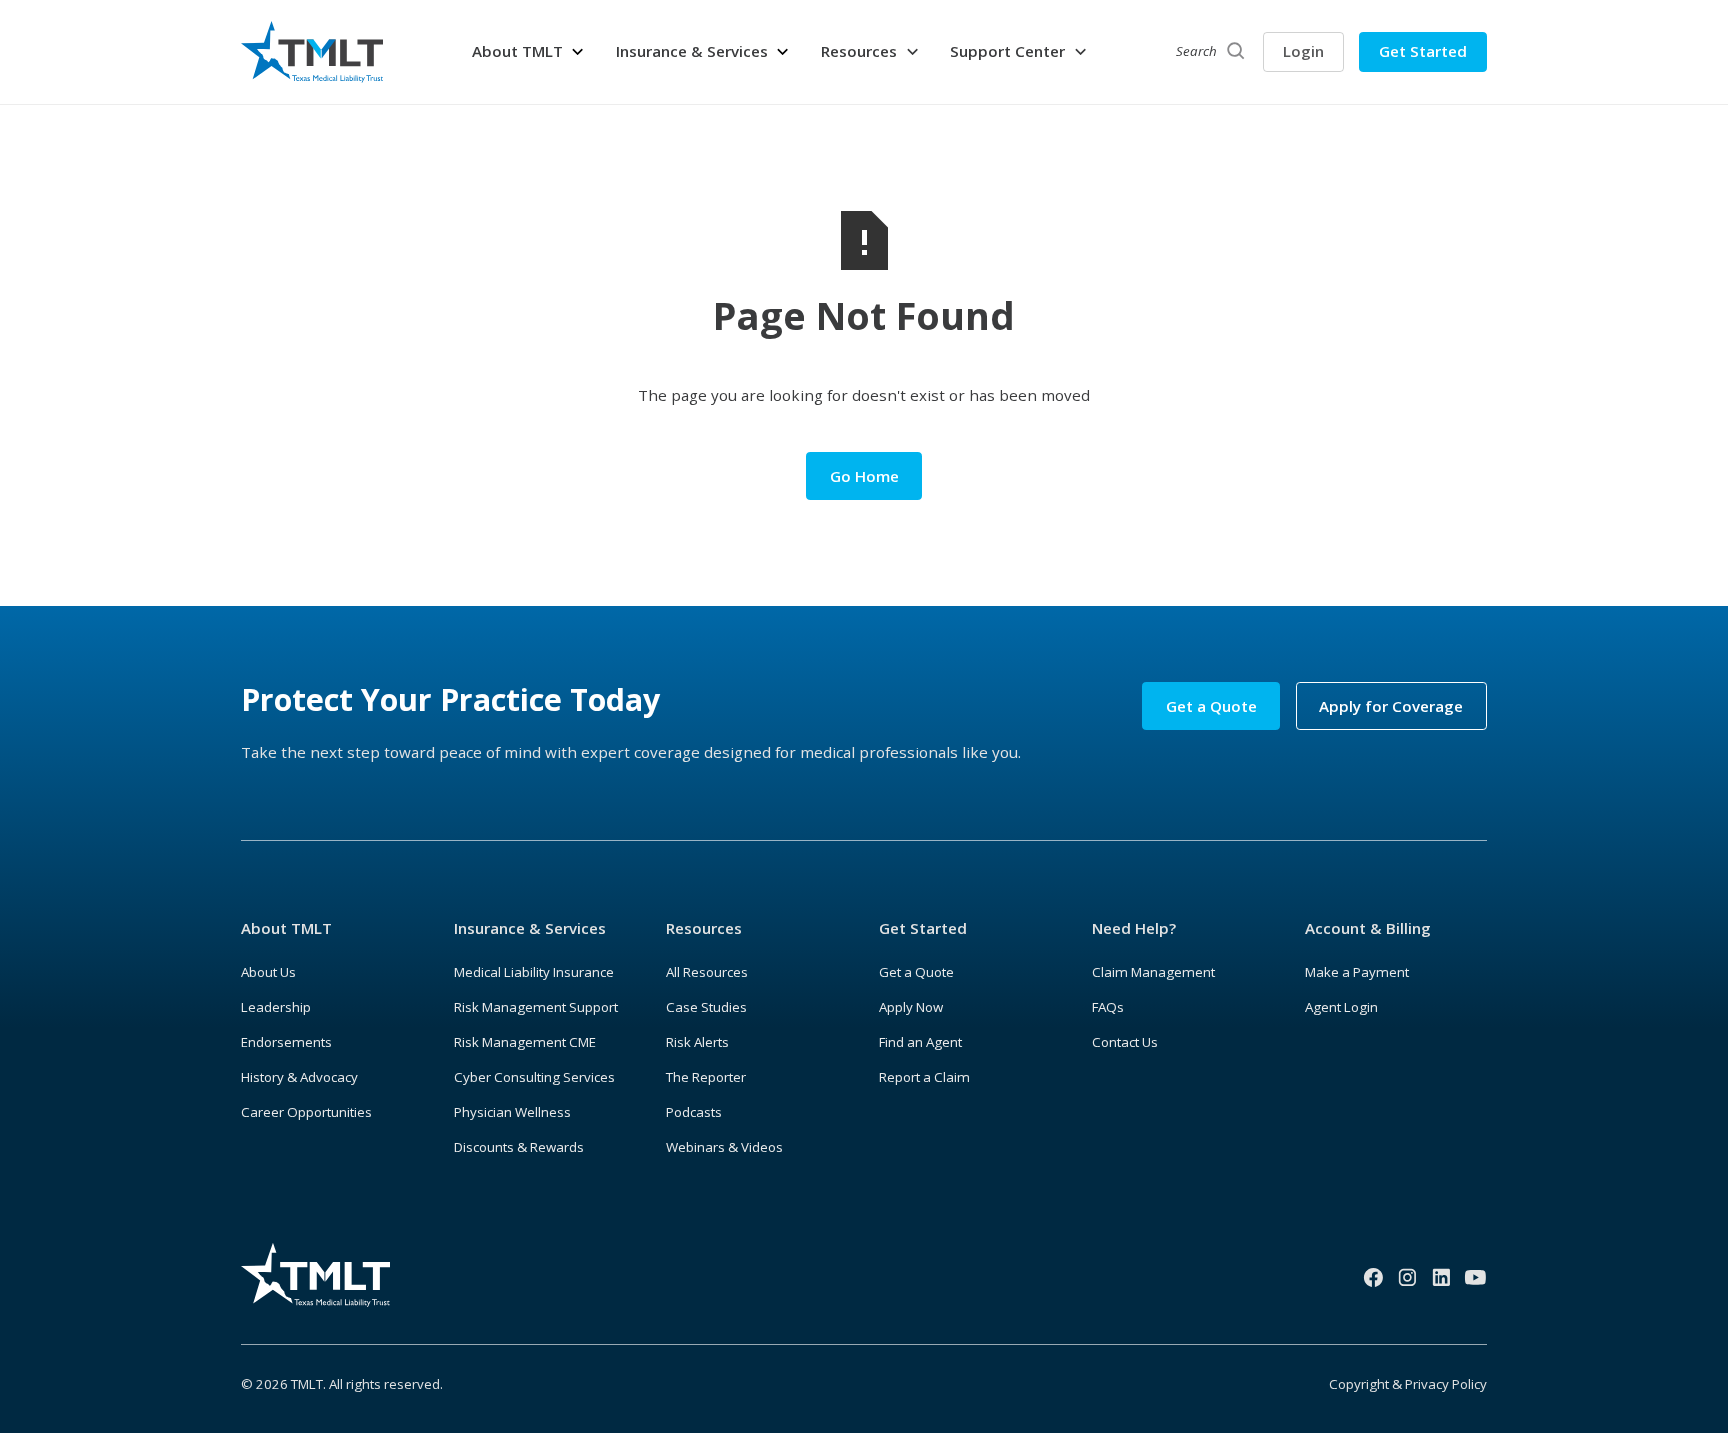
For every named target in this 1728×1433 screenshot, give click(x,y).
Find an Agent (920, 1042)
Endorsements (286, 1042)
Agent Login (1341, 1007)
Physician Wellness (512, 1112)
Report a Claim (924, 1077)
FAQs (1108, 1007)
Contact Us (1125, 1042)
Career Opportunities (306, 1112)
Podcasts (694, 1112)
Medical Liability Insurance (534, 972)
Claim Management (1153, 972)
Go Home (864, 476)
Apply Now (911, 1007)
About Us (268, 972)
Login (1303, 51)
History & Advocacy (299, 1077)
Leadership (276, 1007)
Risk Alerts (697, 1042)
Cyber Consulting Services (534, 1077)
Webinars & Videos (724, 1147)
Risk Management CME (525, 1042)
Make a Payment (1357, 972)
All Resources (707, 972)
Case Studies (706, 1007)
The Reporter (706, 1077)
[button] (529, 51)
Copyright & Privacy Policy (1408, 1384)
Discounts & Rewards (519, 1147)
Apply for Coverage (1391, 706)
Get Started (1423, 51)
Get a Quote (1211, 706)
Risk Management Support (536, 1007)
